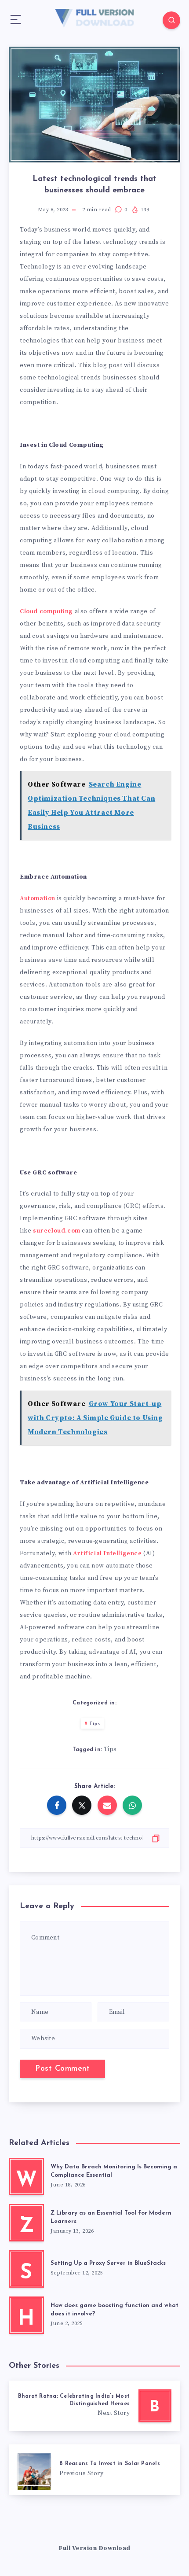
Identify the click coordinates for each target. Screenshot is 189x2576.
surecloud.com (57, 1231)
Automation (38, 898)
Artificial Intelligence (107, 1553)
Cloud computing (46, 611)
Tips (95, 1724)
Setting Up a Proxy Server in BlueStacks (108, 2263)
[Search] (171, 20)
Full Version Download (94, 2548)
